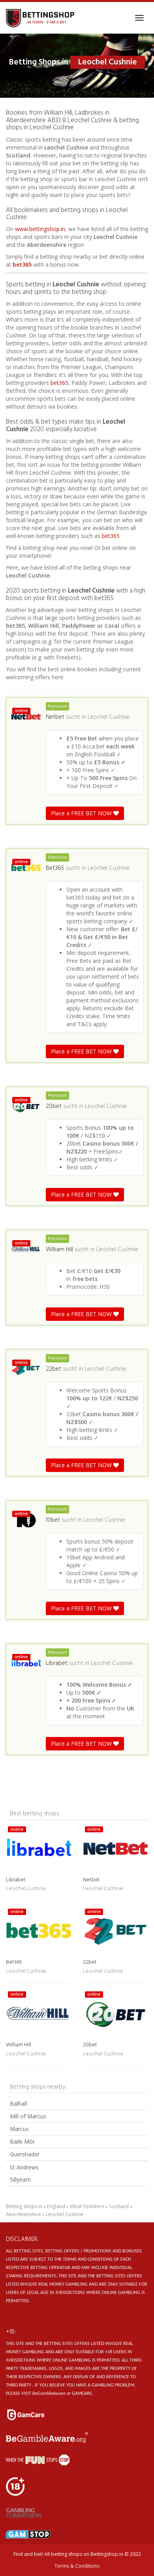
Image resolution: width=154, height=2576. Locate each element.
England (56, 2206)
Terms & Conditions (77, 2566)
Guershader (25, 2154)
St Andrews (24, 2167)
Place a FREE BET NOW (82, 813)
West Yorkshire (87, 2206)
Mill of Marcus (28, 2116)
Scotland (119, 2206)
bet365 (22, 264)
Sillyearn (20, 2179)
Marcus (19, 2129)
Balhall (18, 2103)
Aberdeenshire (23, 2214)
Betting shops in (24, 2206)
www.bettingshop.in (40, 229)
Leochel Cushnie (109, 717)
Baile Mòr (22, 2141)
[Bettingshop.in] (41, 18)
